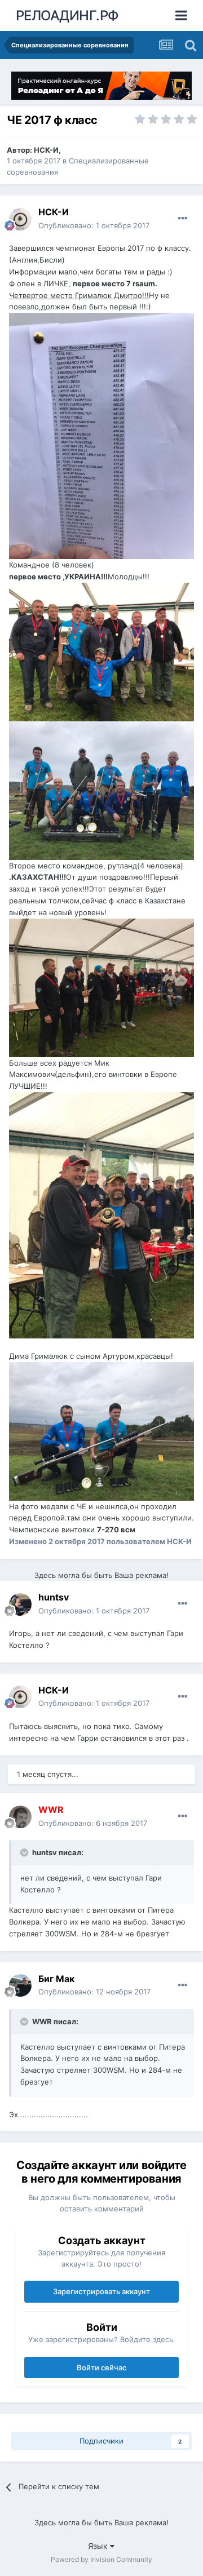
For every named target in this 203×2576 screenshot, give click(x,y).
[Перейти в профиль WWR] (20, 1817)
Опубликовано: (94, 225)
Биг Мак (56, 1979)
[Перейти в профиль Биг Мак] (20, 1985)
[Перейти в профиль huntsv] (20, 1604)
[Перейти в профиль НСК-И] (20, 219)
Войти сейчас (101, 2367)
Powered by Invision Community (101, 2559)
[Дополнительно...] (183, 219)
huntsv (54, 1597)
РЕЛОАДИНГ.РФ (67, 15)
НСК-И (46, 150)
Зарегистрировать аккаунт (101, 2291)
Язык (99, 2546)
